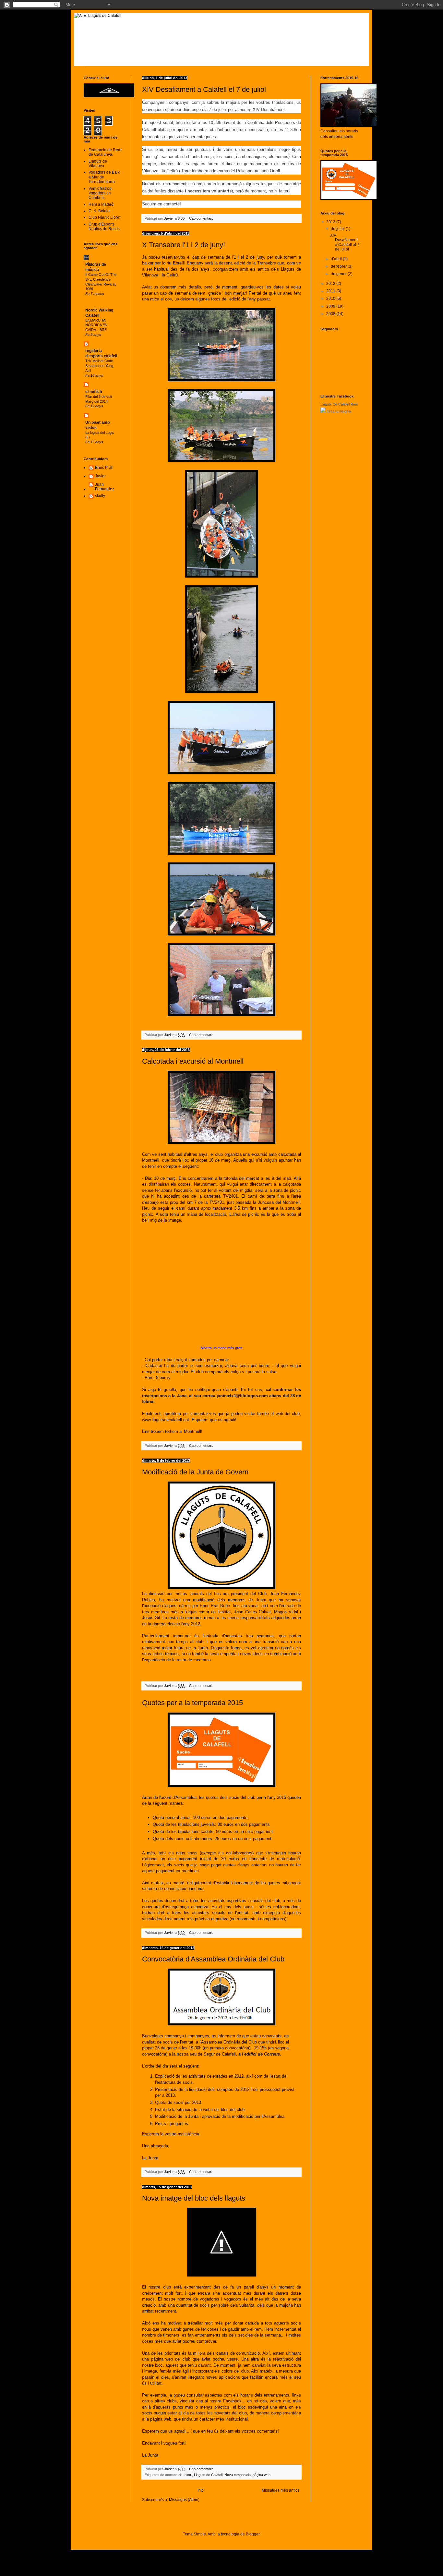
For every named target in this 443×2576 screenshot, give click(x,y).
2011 (331, 291)
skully (100, 496)
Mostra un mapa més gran (221, 1348)
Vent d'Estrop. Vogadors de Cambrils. (101, 193)
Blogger (253, 2534)
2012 (331, 284)
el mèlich (94, 392)
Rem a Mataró (101, 204)
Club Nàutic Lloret (104, 217)
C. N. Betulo (99, 211)
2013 (331, 222)
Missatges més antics (281, 2490)
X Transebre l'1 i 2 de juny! (184, 245)
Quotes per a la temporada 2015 (192, 1703)
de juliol (338, 229)
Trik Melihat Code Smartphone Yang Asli (99, 366)
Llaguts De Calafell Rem (339, 404)
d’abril (337, 259)
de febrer (339, 266)
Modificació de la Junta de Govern (195, 1472)
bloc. (188, 2475)
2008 (331, 314)
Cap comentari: (202, 218)
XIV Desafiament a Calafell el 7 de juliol (204, 89)
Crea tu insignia (339, 411)
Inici (201, 2490)
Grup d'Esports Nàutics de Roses (104, 226)
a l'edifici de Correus (259, 2054)
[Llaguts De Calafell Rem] (323, 411)
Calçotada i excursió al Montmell (193, 1061)
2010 (331, 299)
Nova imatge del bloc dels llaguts (194, 2198)
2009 (331, 306)
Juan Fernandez (105, 487)
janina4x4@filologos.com (242, 1396)
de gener (339, 274)
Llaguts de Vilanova (98, 164)
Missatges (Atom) (184, 2500)
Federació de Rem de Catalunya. (105, 152)
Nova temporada (238, 2475)
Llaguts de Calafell (208, 2475)
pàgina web (262, 2475)
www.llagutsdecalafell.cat (166, 1420)
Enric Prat (104, 468)
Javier (100, 476)
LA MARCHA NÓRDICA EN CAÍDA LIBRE (96, 325)
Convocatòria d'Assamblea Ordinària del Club (213, 1959)
